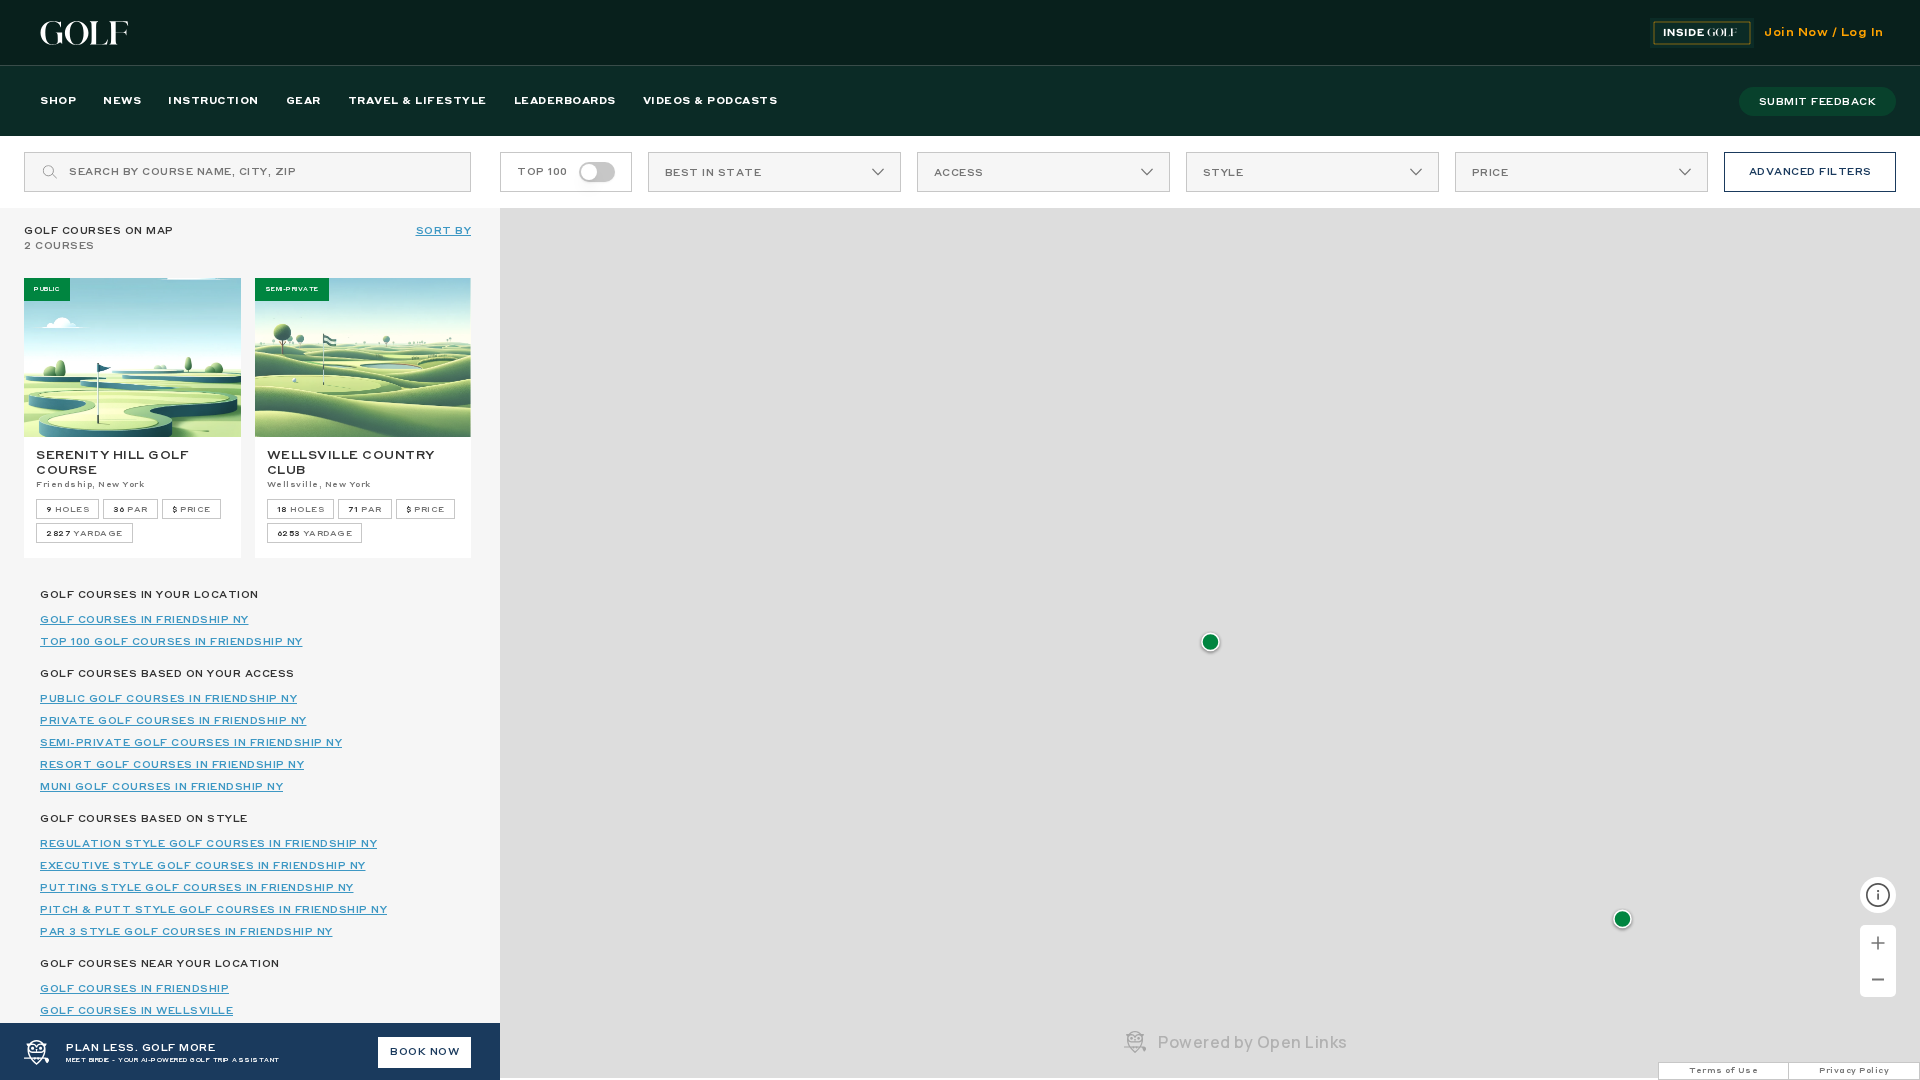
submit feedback (1818, 102)
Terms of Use (1723, 1071)
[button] (1210, 643)
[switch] (597, 172)
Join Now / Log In (1824, 33)
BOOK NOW (424, 1052)
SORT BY (444, 231)
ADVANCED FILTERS (1810, 172)
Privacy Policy (1854, 1071)
